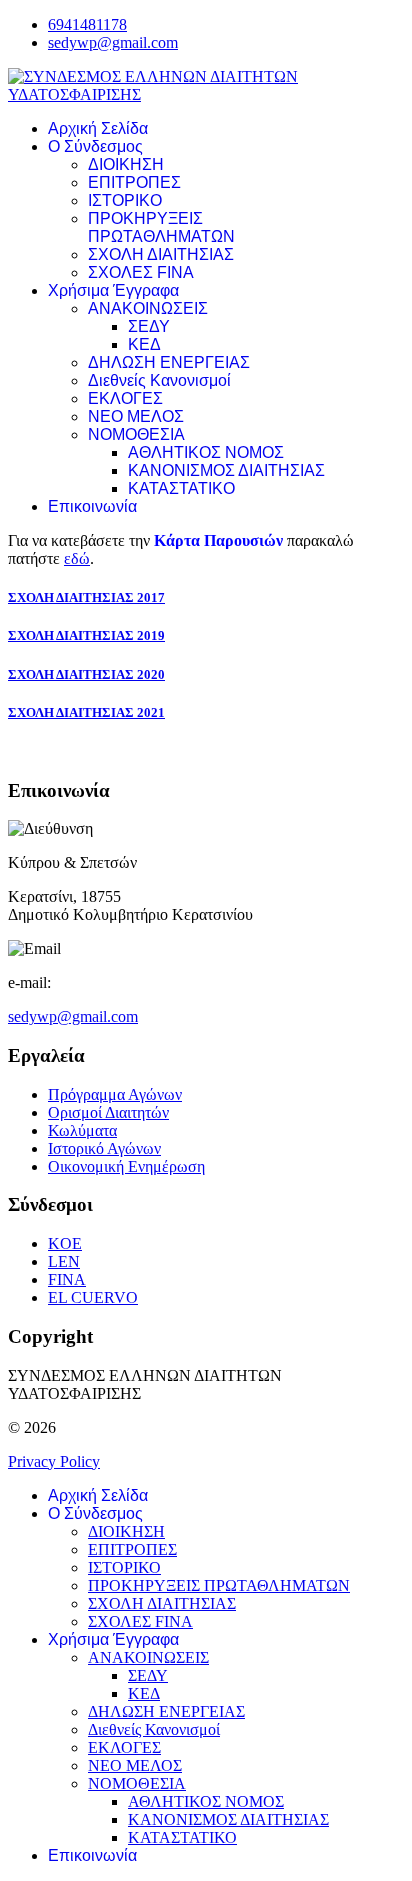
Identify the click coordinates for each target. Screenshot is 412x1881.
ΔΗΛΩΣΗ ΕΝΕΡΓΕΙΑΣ (169, 362)
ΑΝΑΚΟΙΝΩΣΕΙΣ (148, 308)
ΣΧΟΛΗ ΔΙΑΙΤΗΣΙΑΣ (161, 254)
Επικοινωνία (92, 506)
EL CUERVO (93, 1297)
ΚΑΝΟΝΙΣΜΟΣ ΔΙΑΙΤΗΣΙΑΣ (226, 470)
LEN (64, 1261)
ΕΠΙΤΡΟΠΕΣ (134, 182)
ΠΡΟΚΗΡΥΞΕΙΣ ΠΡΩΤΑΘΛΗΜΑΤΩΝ (161, 227)
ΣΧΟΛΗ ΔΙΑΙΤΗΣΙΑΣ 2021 (86, 712)
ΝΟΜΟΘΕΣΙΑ (136, 434)
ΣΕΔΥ (149, 326)
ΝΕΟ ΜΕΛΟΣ (136, 416)
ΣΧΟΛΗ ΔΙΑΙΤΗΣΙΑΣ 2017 (86, 597)
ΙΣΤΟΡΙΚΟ (125, 200)
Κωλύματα (82, 1130)
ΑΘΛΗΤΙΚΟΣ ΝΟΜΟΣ (206, 452)
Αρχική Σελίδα (98, 128)
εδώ (77, 558)
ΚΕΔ (144, 344)
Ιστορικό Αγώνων (104, 1148)
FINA (67, 1279)
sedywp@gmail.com (113, 42)
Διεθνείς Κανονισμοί (159, 380)
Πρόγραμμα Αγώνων (115, 1094)
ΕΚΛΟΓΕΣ (125, 398)
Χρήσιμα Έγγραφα (113, 290)
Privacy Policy (54, 1461)
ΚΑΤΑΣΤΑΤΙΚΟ (181, 488)
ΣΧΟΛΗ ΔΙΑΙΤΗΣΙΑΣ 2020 (86, 674)
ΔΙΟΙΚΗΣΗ (126, 164)
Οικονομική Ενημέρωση (126, 1166)
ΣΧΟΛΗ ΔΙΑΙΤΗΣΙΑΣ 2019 (86, 635)
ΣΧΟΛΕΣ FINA (141, 272)
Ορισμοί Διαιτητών (108, 1112)
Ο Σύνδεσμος (95, 146)
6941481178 (87, 24)
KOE (65, 1243)
